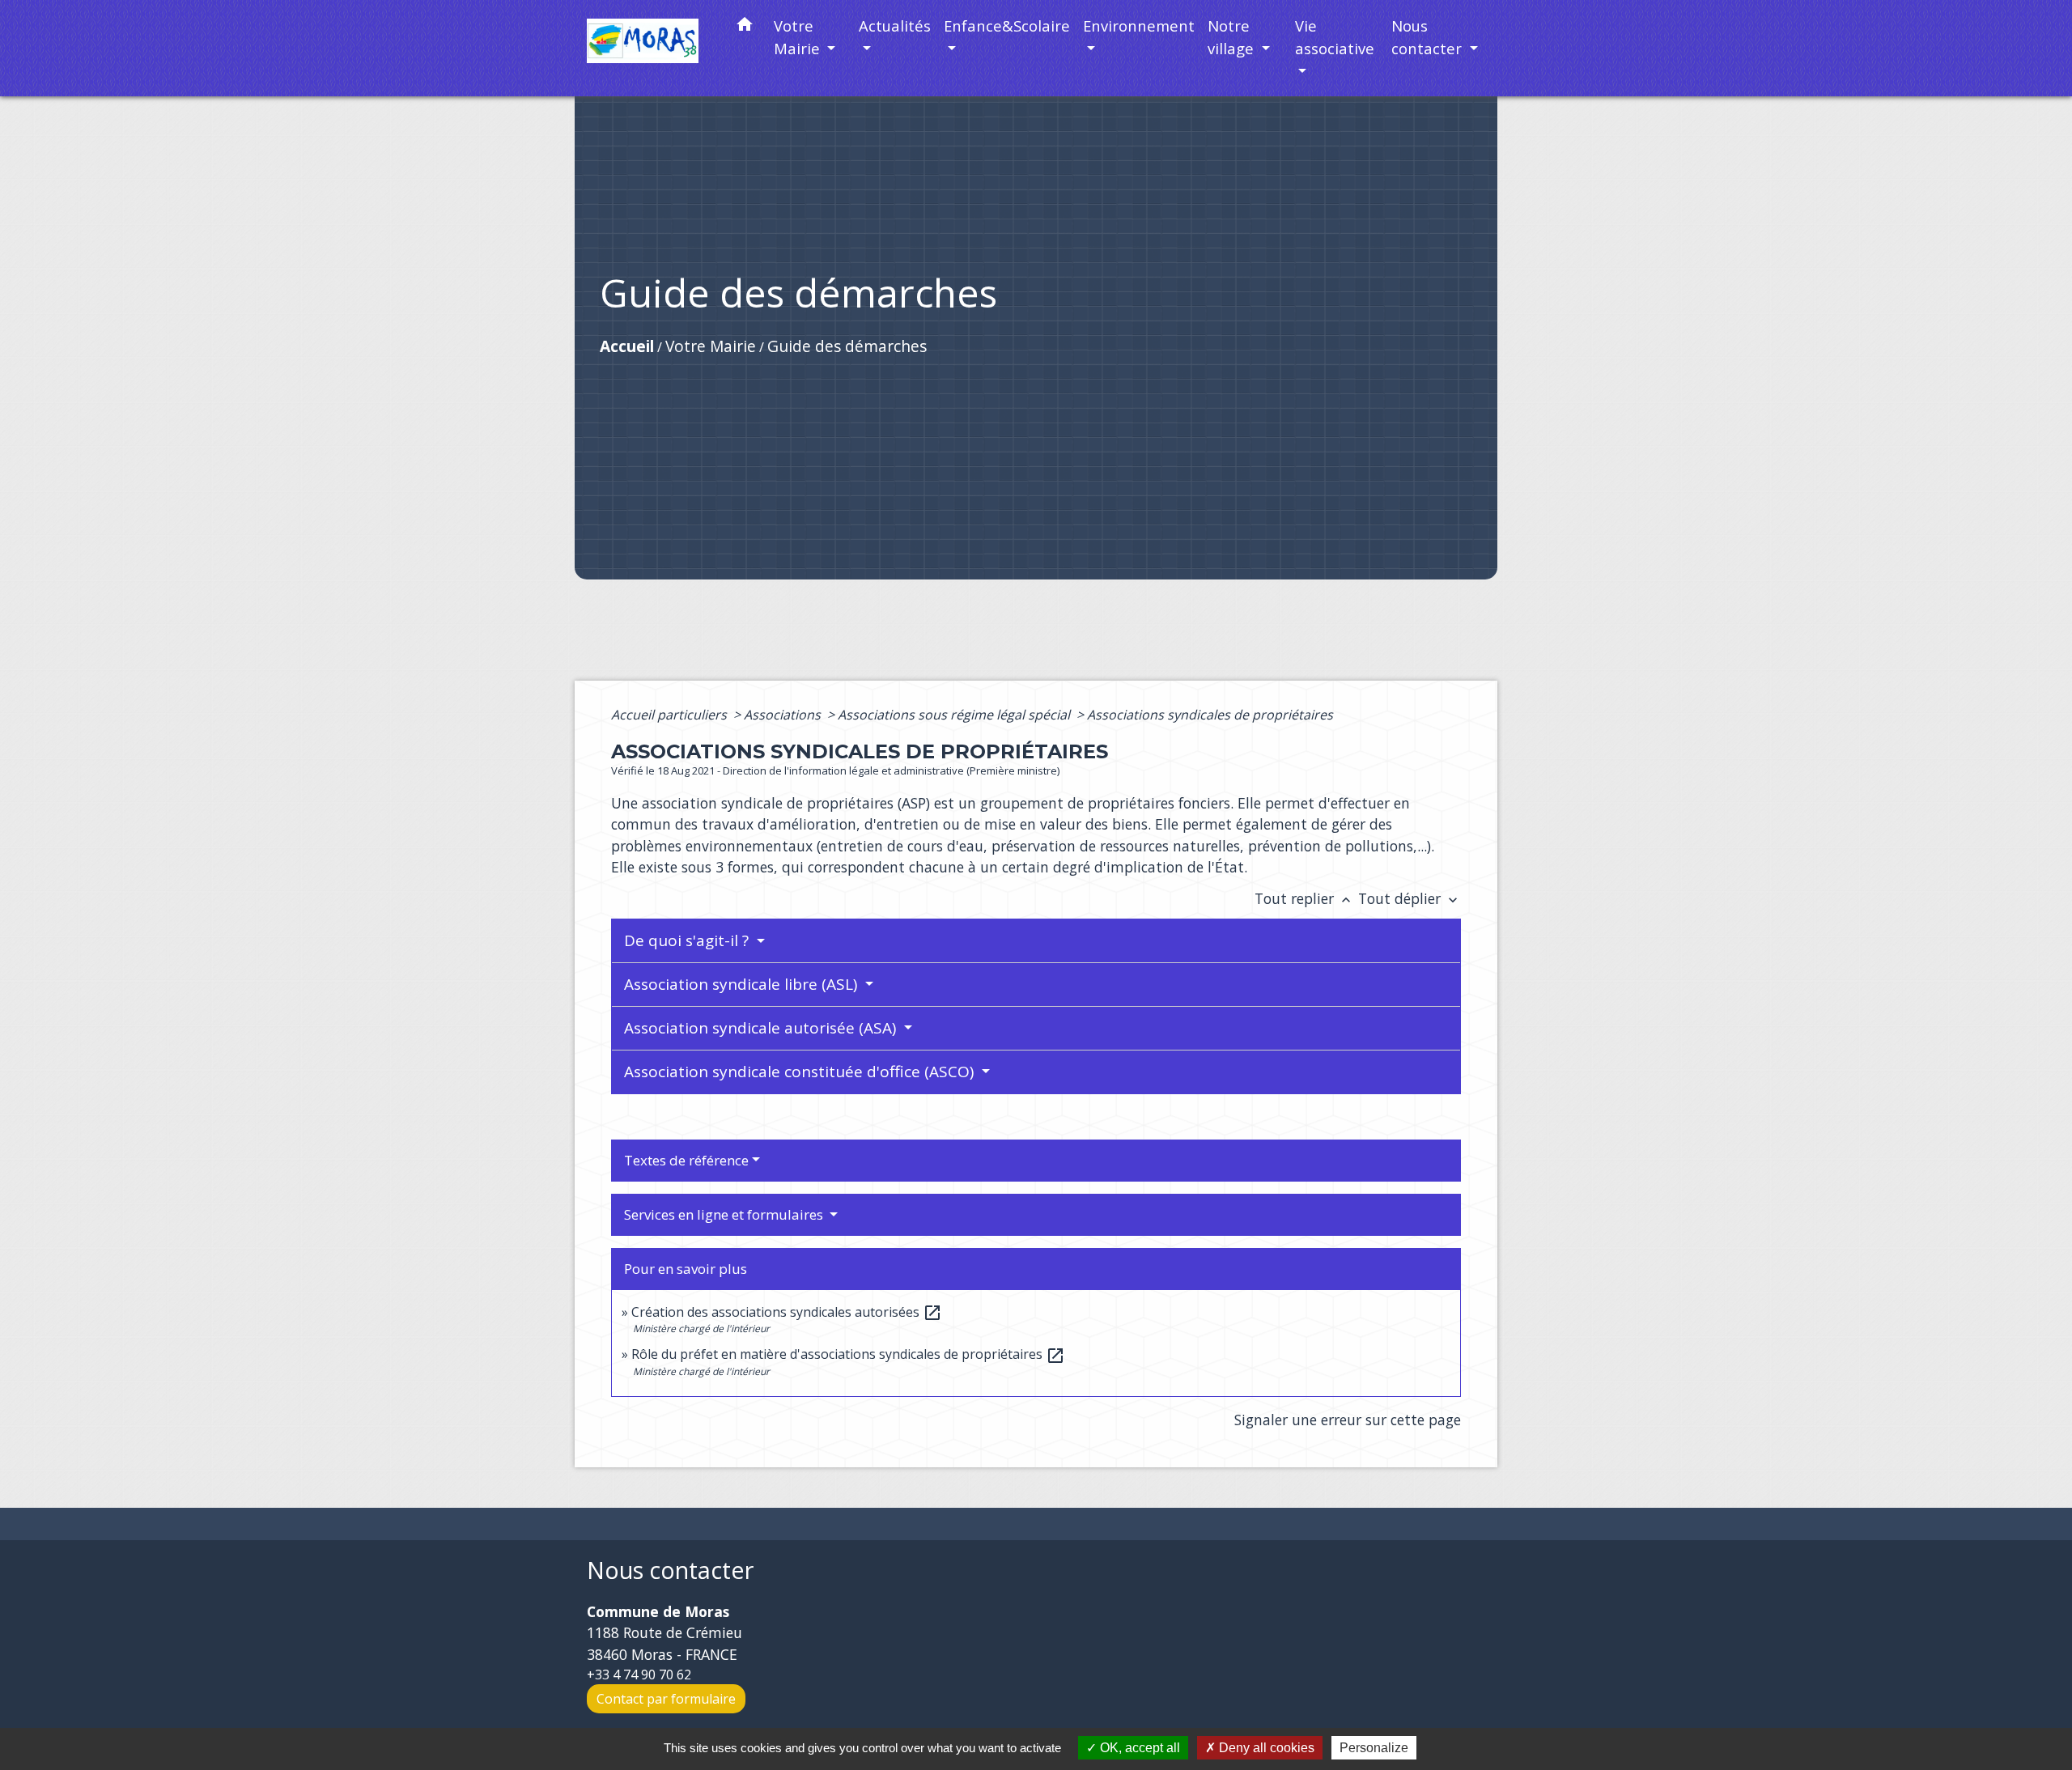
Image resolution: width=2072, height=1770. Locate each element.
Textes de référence (686, 1160)
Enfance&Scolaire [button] (1007, 25)
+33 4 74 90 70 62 (639, 1674)
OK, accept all (1138, 1748)
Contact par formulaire (666, 1699)
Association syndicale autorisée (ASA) (762, 1028)
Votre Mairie (711, 346)
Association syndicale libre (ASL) (743, 984)
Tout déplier (1410, 898)
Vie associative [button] (1335, 37)
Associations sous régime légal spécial (955, 715)
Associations (784, 715)
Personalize (1374, 1748)
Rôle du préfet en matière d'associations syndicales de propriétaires (848, 1354)
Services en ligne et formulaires (725, 1214)
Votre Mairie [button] (799, 37)
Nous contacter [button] (1429, 37)
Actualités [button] (895, 25)
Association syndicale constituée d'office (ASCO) (801, 1072)
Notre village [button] (1233, 37)
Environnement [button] (1139, 25)
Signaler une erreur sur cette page (1348, 1420)
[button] (745, 27)
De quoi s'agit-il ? (688, 940)
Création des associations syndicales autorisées (787, 1312)
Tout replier (1304, 898)
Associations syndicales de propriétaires (1210, 715)
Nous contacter (670, 1571)
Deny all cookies (1265, 1748)
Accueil (627, 346)
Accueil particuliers (671, 715)
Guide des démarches (847, 346)
